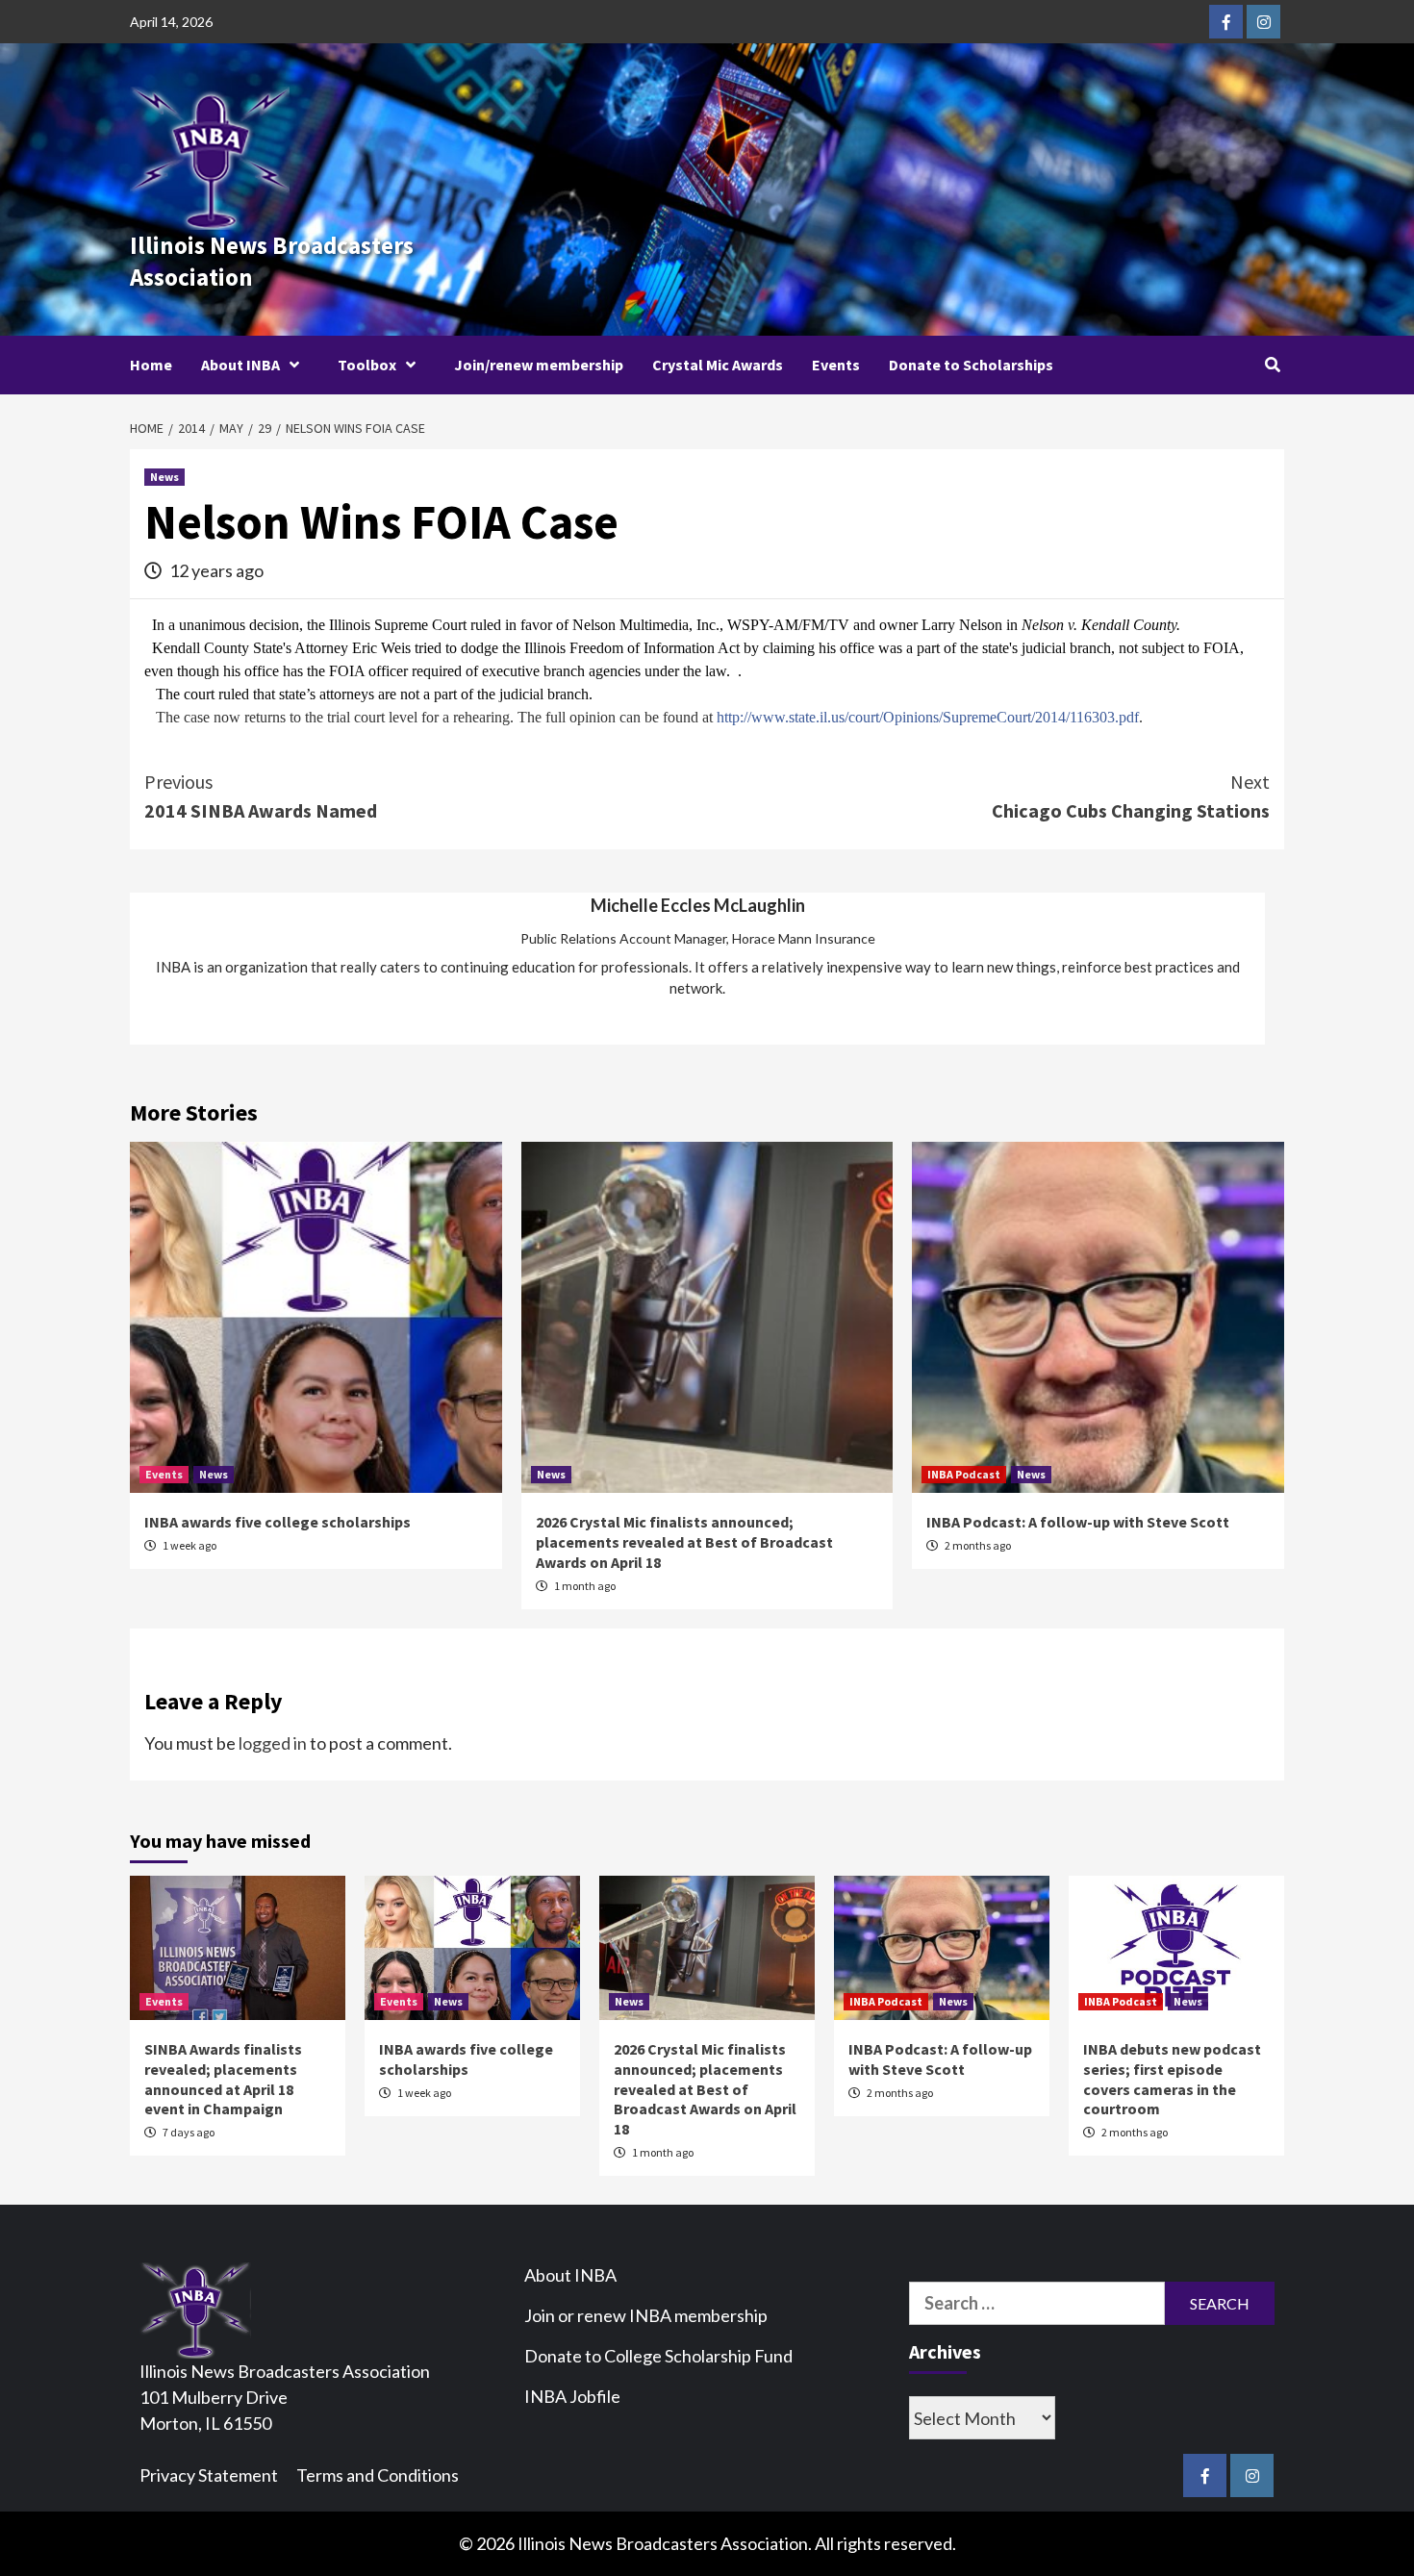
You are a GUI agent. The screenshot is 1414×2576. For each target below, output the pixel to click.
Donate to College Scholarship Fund (658, 2356)
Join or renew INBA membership (646, 2315)
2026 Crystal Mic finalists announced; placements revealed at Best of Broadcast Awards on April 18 (684, 1542)
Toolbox (367, 365)
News (164, 477)
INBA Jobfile (572, 2396)
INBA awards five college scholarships (278, 1522)
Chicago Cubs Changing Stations (1131, 796)
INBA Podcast (964, 1474)
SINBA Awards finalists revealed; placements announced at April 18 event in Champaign (223, 2079)
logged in (273, 1743)
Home (151, 365)
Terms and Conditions (378, 2475)
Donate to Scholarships (971, 365)
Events (836, 365)
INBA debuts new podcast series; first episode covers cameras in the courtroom (1172, 2079)
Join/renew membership (539, 365)
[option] (697, 948)
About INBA (240, 365)
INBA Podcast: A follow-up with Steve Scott (1078, 1522)
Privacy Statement (209, 2475)
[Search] (1272, 365)
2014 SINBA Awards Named (261, 796)
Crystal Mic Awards (718, 365)
